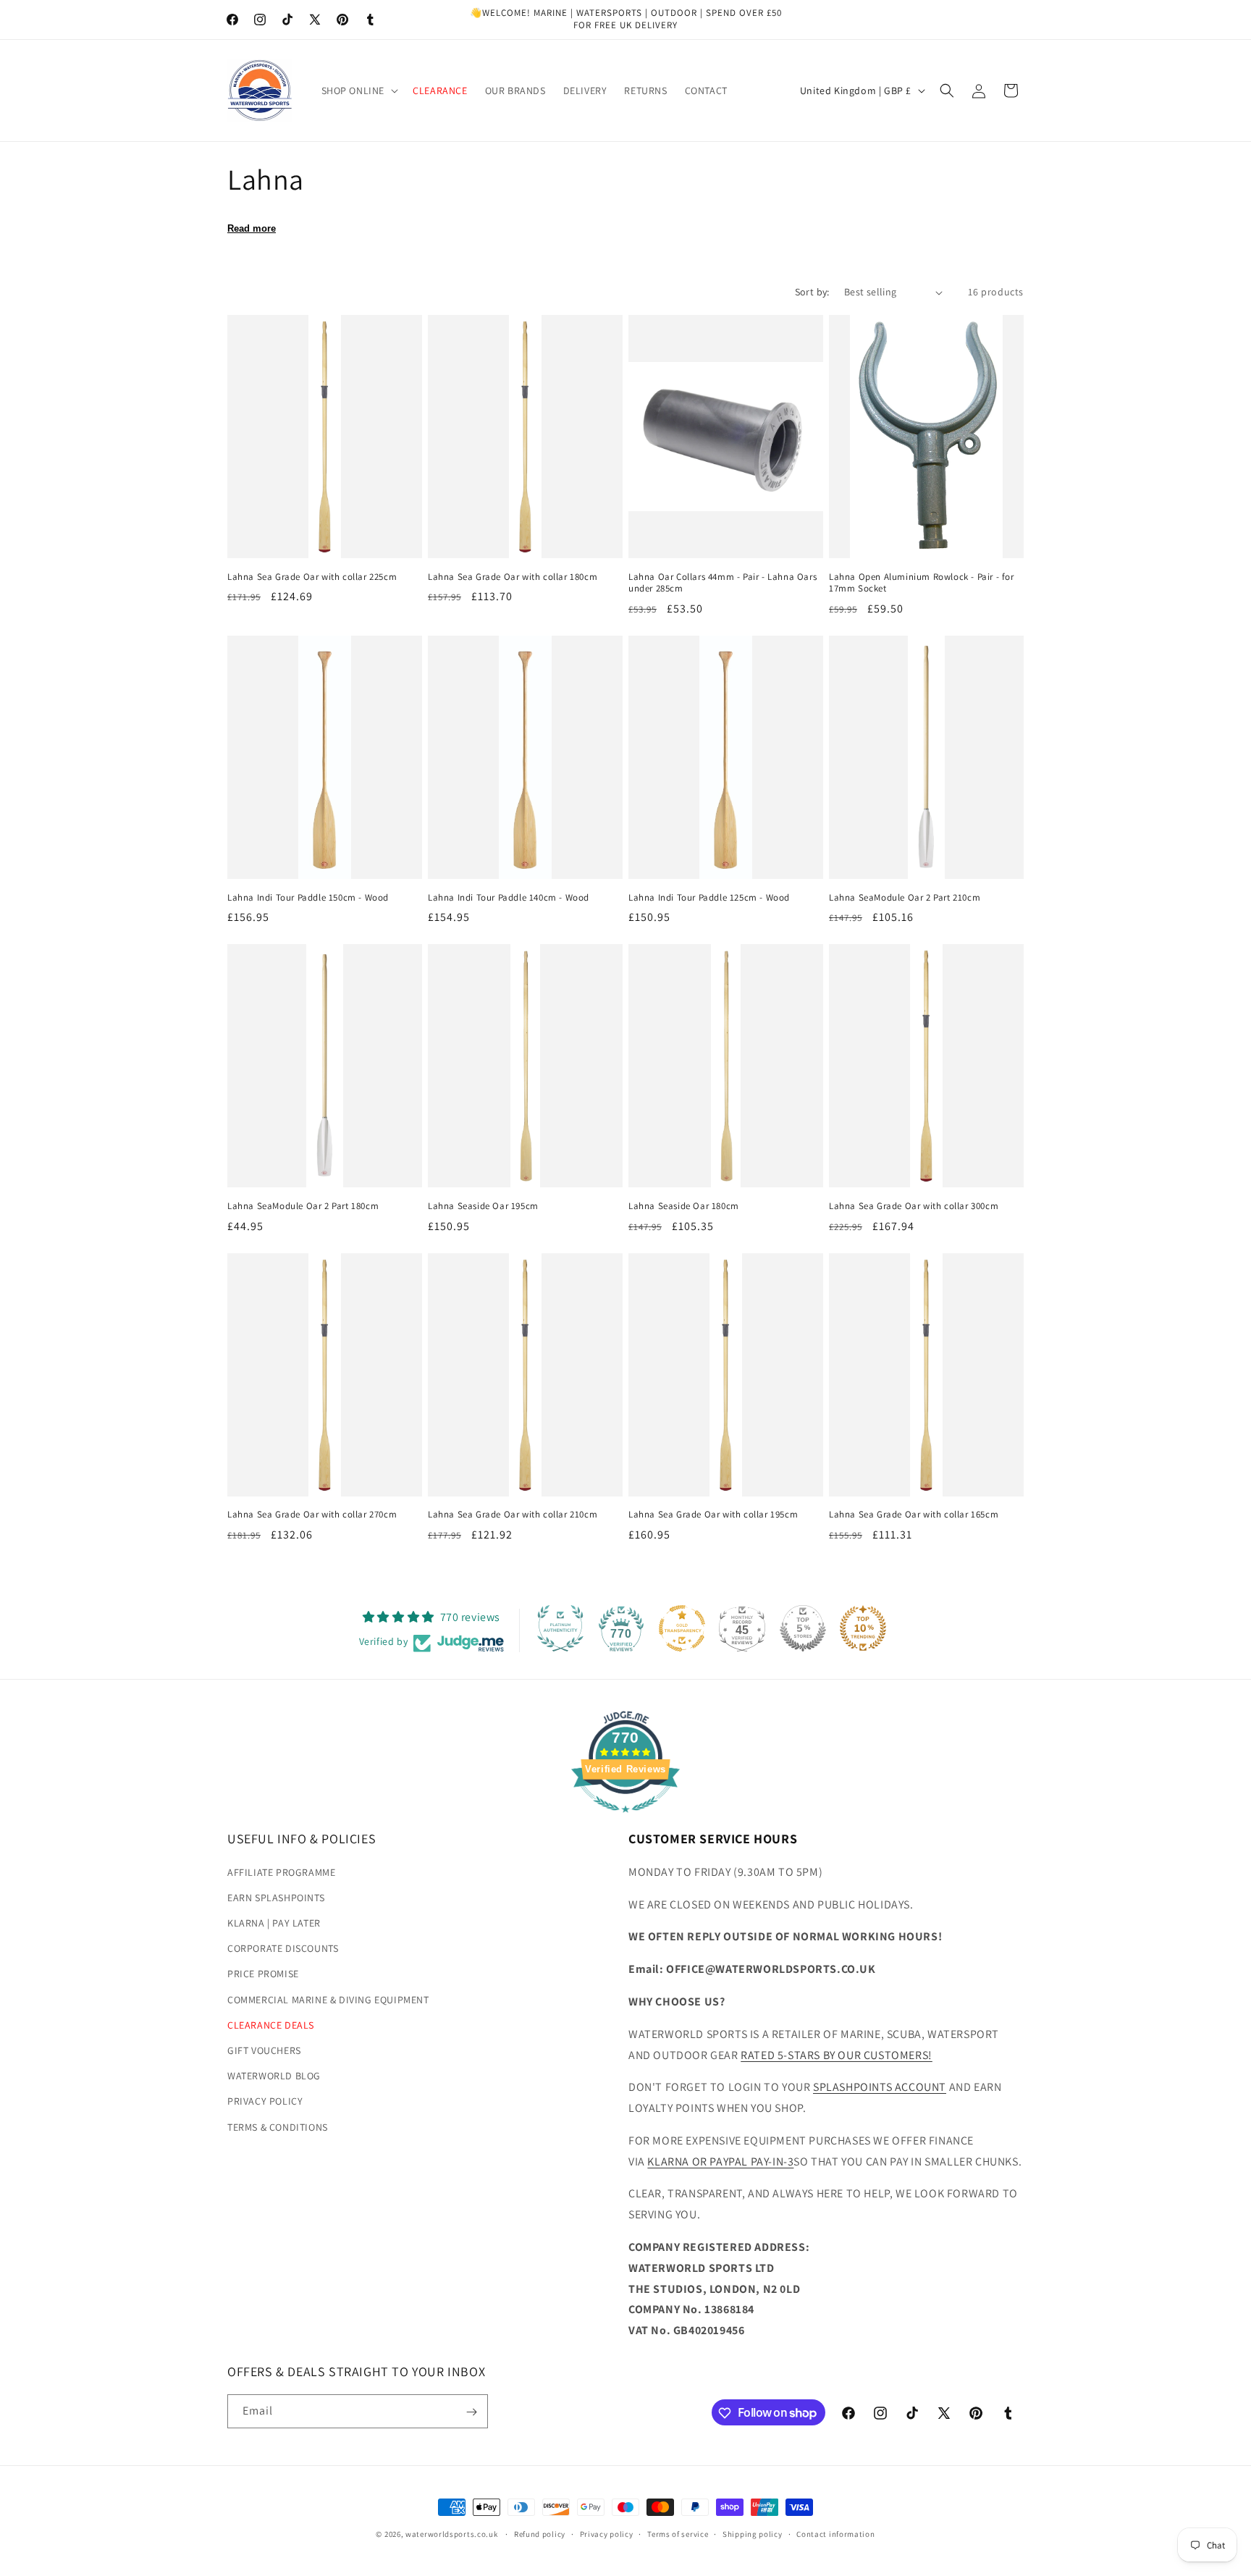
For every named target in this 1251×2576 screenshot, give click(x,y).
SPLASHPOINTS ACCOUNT (880, 2087)
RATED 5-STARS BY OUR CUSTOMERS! (837, 2055)
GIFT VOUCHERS (264, 2050)
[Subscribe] (471, 2412)
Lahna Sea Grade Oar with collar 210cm (513, 1515)
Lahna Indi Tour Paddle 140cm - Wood (509, 898)
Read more (252, 228)
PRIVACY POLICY (265, 2102)
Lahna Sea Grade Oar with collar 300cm (914, 1206)
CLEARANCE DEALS (271, 2025)
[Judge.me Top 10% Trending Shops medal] (863, 1628)
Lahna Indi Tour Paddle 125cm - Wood (709, 898)
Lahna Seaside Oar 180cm (684, 1206)
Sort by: (812, 292)
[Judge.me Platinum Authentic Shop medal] (560, 1628)
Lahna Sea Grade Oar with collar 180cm (513, 577)
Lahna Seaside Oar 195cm (483, 1206)
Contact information (835, 2533)
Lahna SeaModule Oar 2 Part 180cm (303, 1206)
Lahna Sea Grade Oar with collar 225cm (312, 577)
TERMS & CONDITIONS (278, 2127)
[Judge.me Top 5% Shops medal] (803, 1628)
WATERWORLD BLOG (274, 2076)
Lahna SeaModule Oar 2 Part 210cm (905, 898)
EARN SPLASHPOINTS (276, 1898)
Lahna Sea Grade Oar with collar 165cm (914, 1515)
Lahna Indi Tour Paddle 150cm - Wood (308, 898)
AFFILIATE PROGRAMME (281, 1872)
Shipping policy (753, 2533)
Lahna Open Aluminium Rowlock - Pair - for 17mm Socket (922, 583)
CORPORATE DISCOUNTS (283, 1948)
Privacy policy (607, 2533)
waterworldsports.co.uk (451, 2534)
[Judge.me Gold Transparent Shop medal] (682, 1628)
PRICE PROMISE (263, 1974)
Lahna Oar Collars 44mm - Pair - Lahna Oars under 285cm (723, 583)
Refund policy (540, 2533)
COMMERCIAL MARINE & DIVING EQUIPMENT (328, 2000)
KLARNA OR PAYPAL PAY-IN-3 (720, 2162)
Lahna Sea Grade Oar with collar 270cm (312, 1515)
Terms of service (678, 2533)
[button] (359, 91)
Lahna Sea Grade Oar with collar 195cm (713, 1515)
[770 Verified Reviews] (625, 1820)
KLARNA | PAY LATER (274, 1923)
